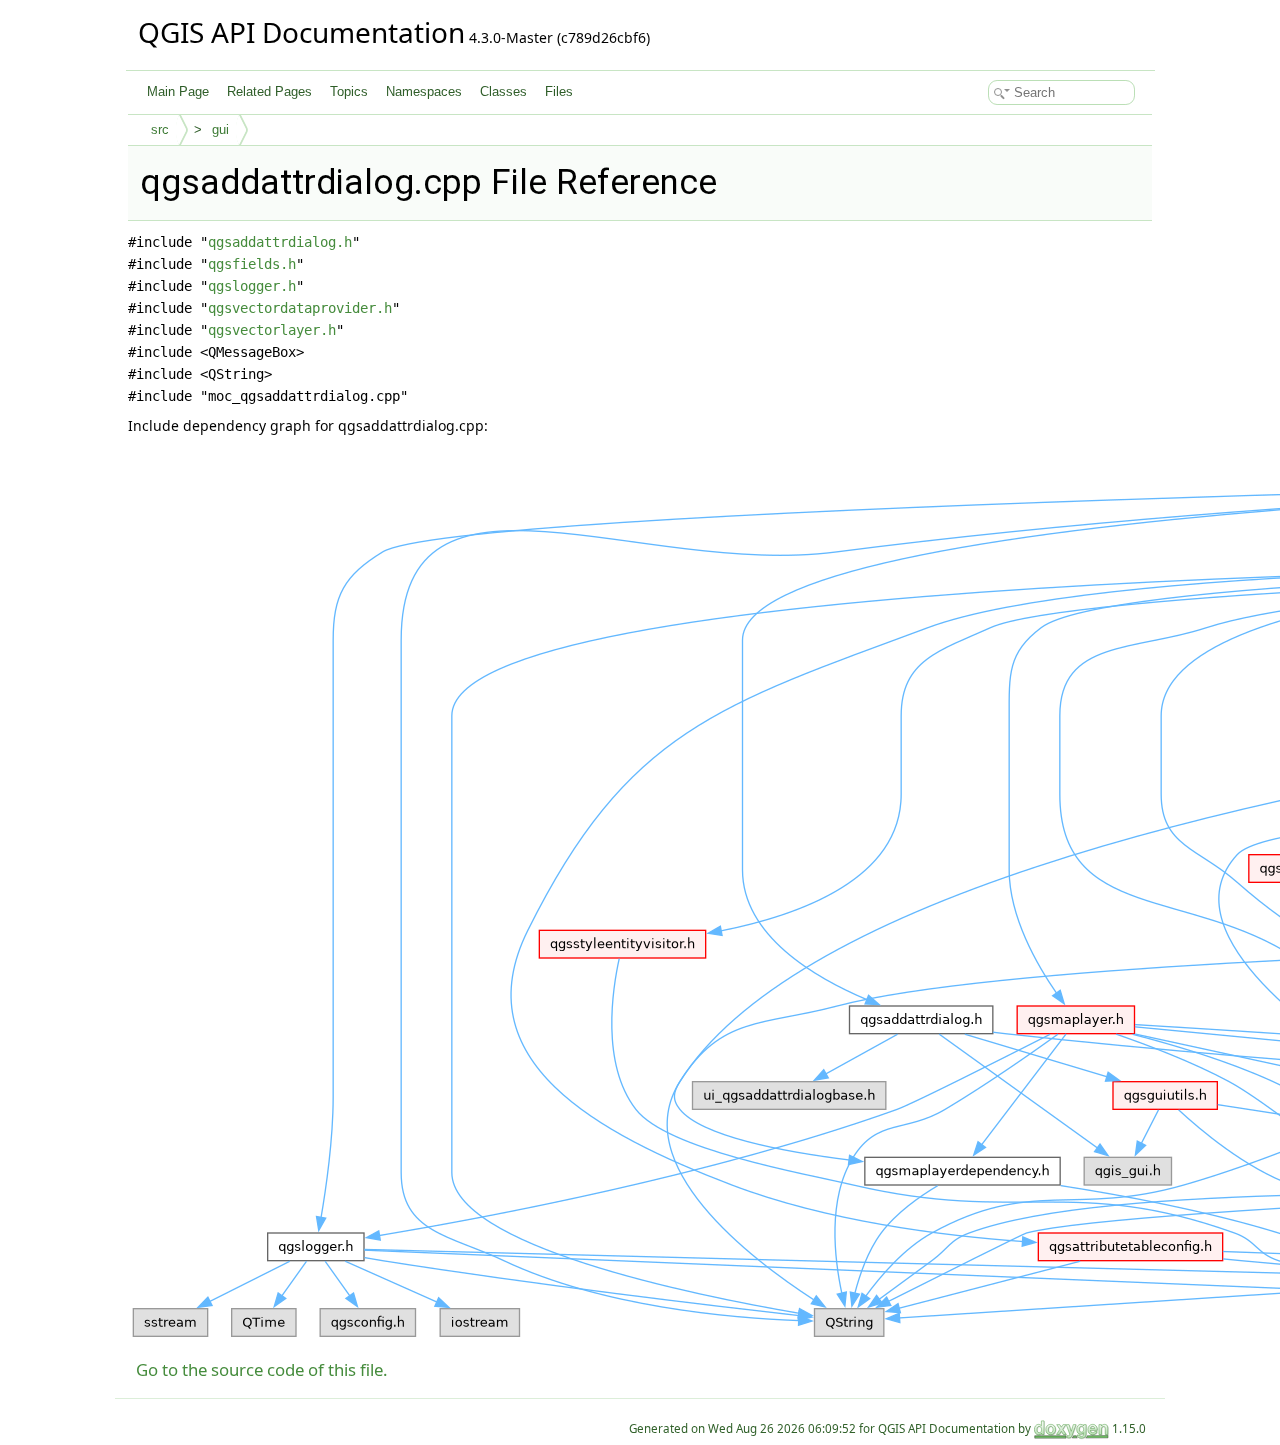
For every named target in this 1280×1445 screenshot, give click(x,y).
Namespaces (424, 91)
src (160, 129)
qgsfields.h (252, 264)
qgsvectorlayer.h (272, 330)
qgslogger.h (252, 286)
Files (559, 91)
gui (220, 129)
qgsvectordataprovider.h (300, 308)
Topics (349, 91)
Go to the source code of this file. (262, 1369)
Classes (503, 91)
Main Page (178, 91)
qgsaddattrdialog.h (280, 242)
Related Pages (269, 91)
